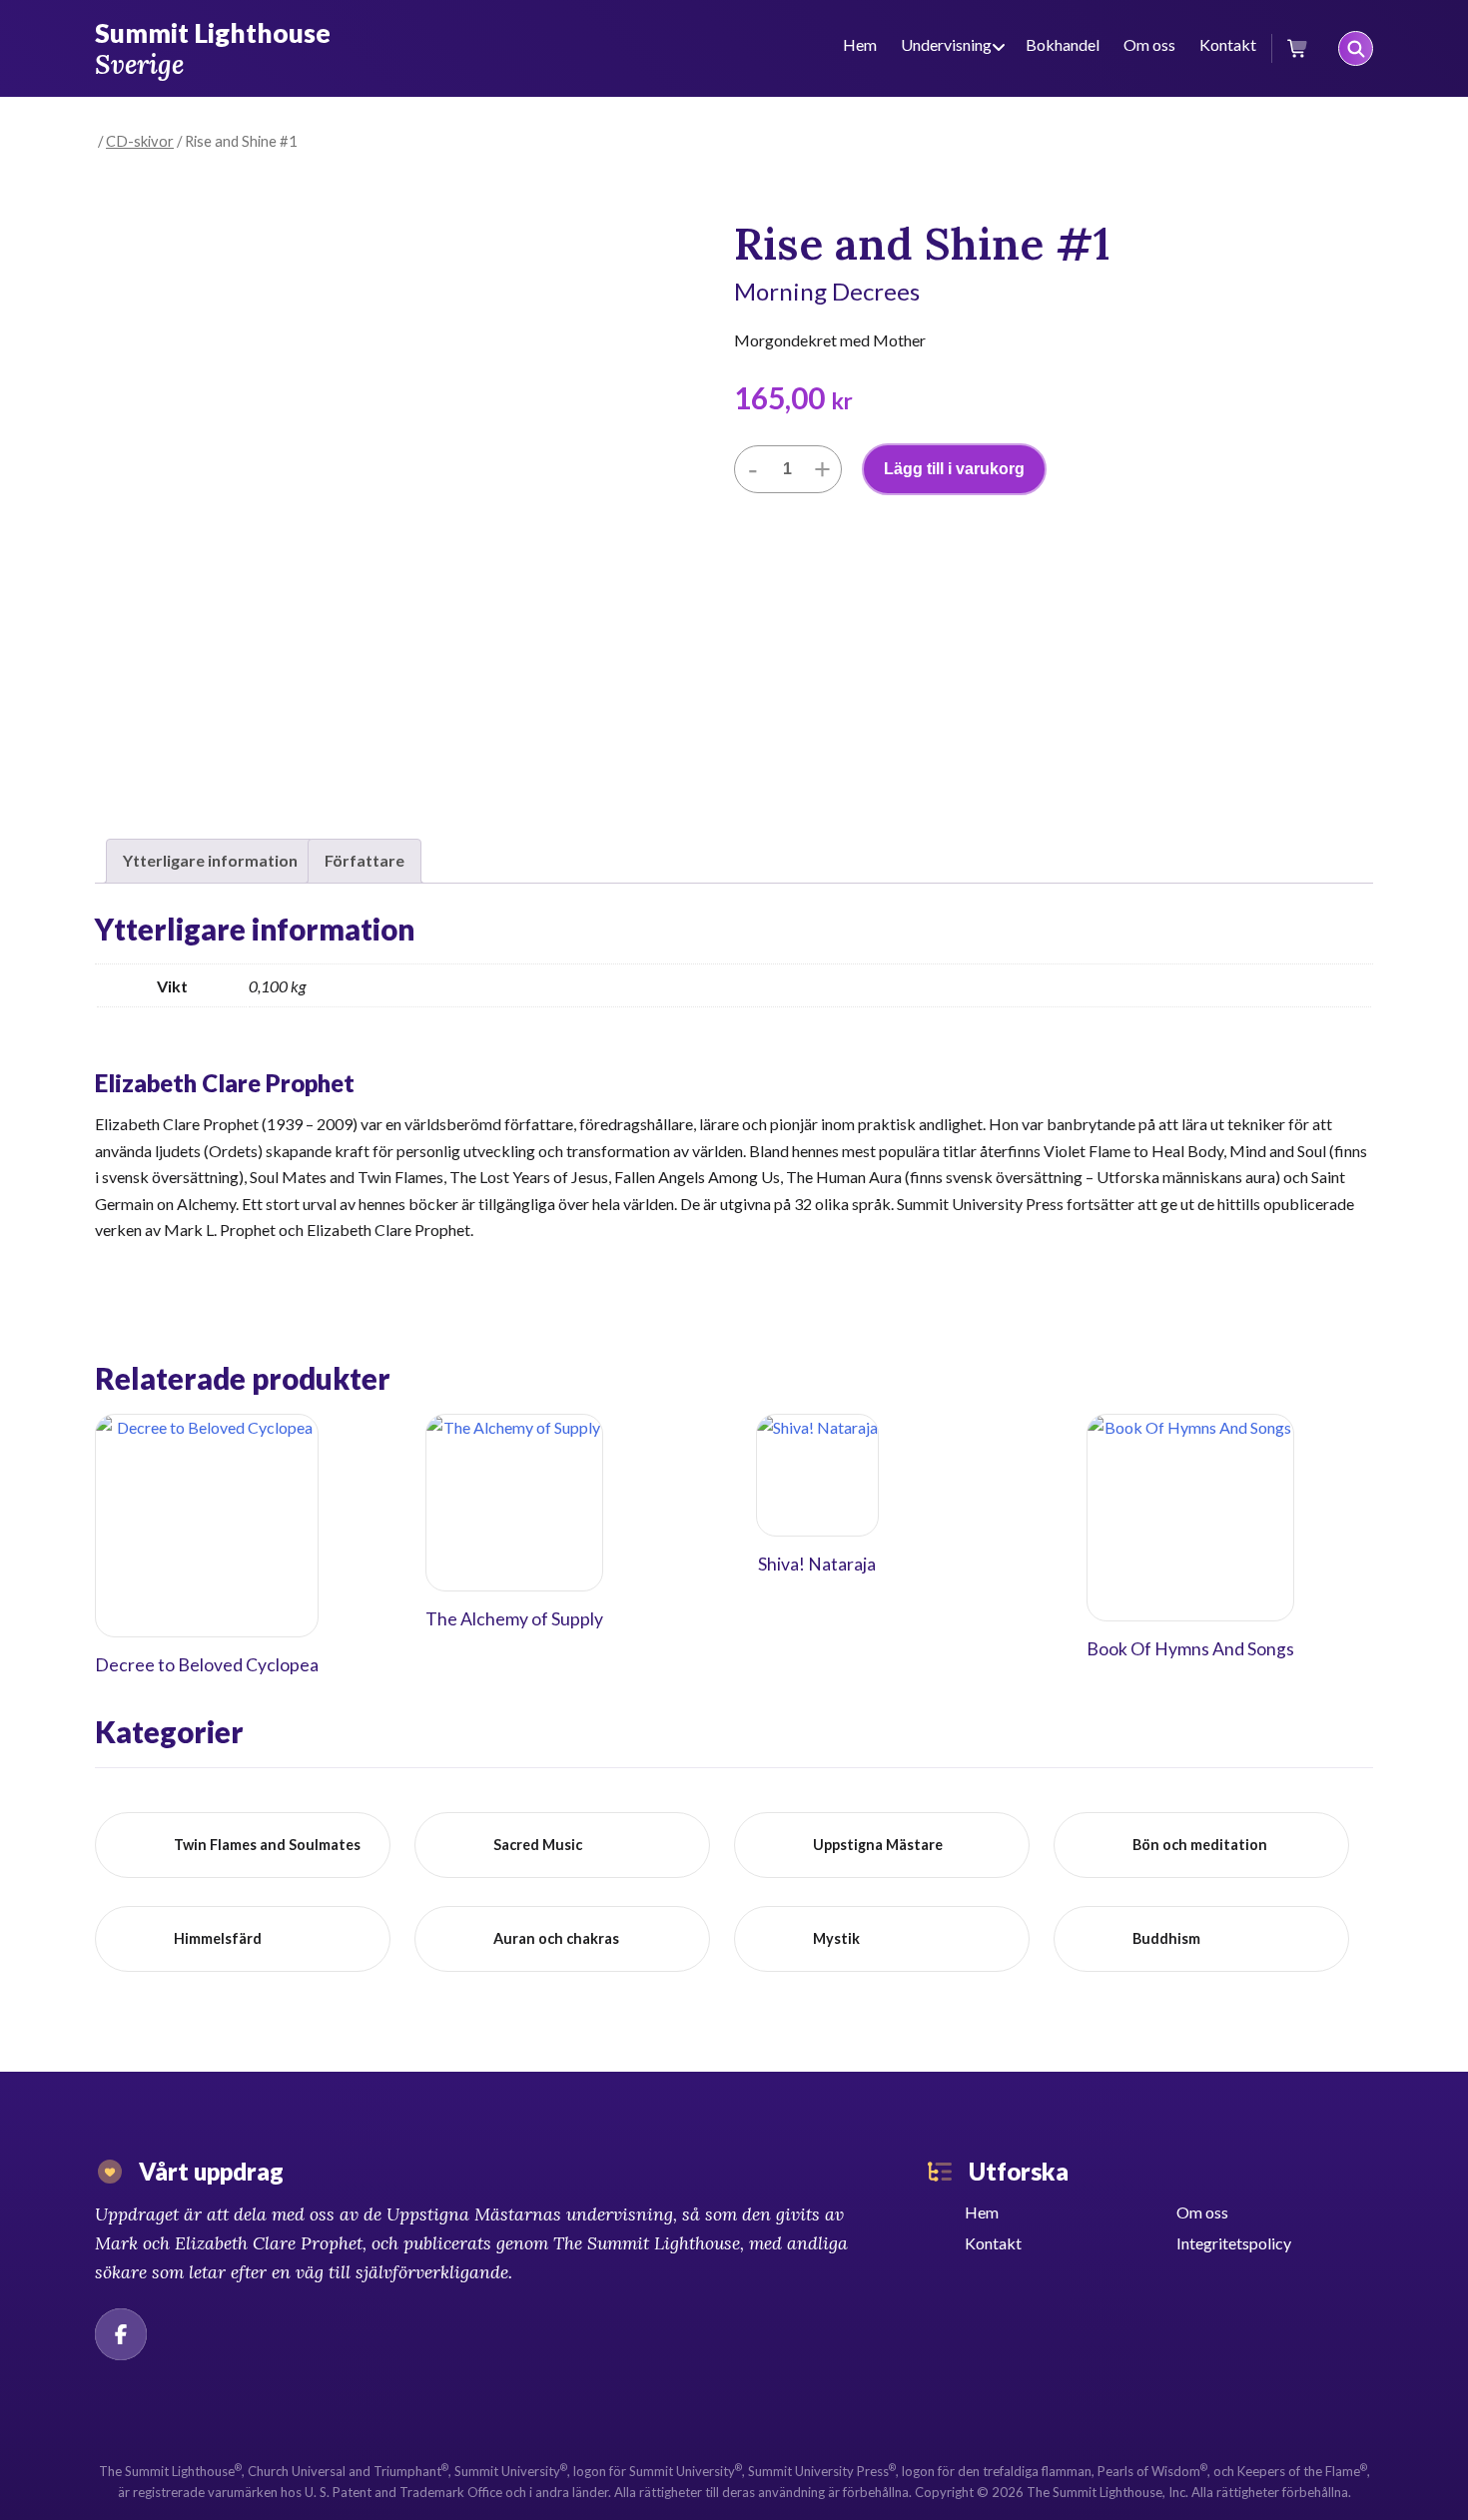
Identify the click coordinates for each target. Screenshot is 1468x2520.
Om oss (1149, 44)
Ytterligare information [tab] (210, 860)
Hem (860, 44)
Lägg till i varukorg (954, 469)
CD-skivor (140, 141)
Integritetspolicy (1234, 2243)
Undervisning (946, 44)
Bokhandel (1063, 44)
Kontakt (1228, 44)
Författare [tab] (365, 860)
